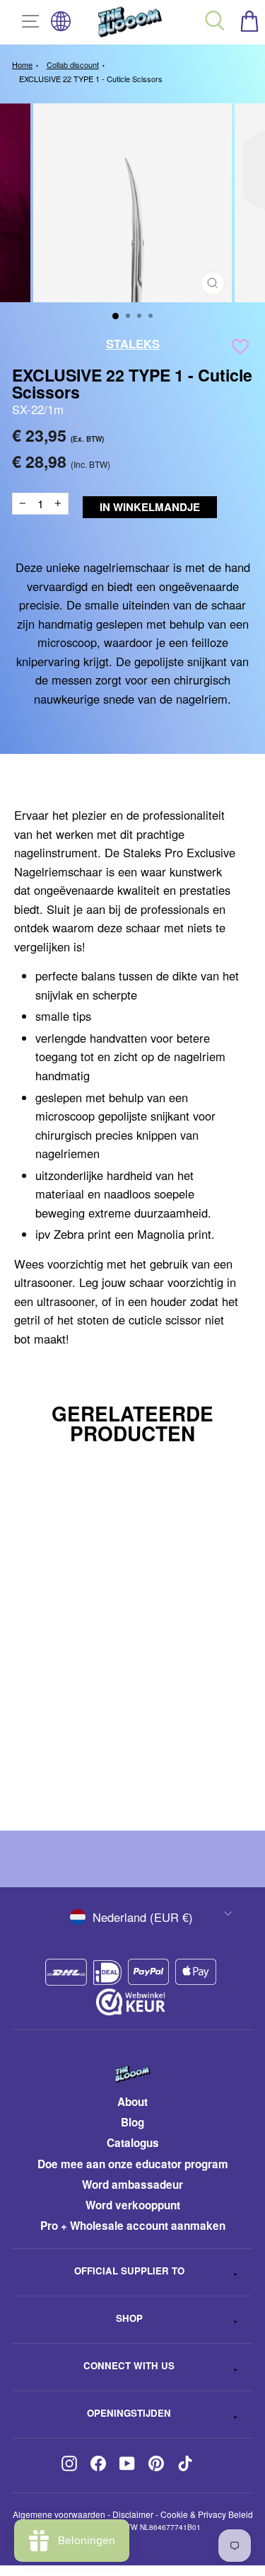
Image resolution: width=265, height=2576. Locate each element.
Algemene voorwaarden (59, 2514)
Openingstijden (129, 2413)
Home (22, 64)
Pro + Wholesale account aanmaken (133, 2226)
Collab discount (73, 64)
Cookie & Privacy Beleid (207, 2514)
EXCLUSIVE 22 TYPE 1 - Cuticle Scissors (91, 79)
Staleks (133, 343)
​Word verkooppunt (133, 2205)
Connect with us (129, 2365)
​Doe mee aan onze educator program (133, 2164)
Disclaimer (133, 2514)
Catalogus (133, 2143)
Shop (129, 2318)
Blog (132, 2122)
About (132, 2102)
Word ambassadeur (132, 2185)
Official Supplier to (129, 2271)
